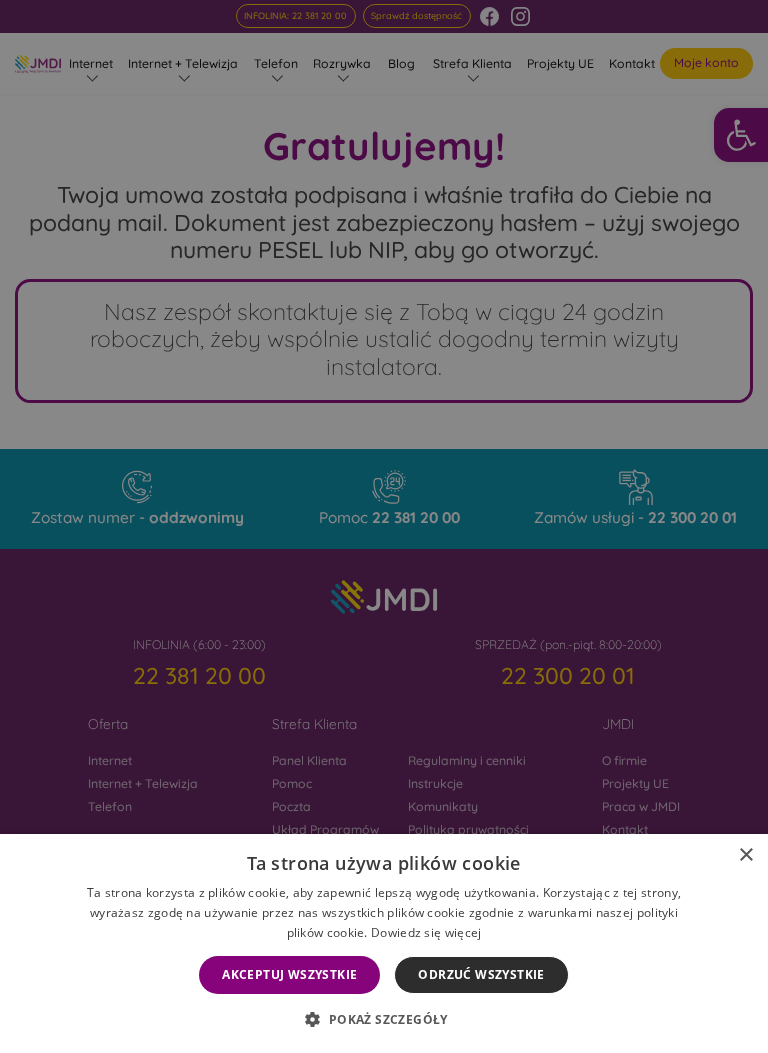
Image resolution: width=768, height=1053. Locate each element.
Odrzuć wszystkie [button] (481, 974)
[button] (383, 1019)
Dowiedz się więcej (426, 932)
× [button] (745, 855)
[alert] (384, 526)
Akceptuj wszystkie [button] (289, 974)
